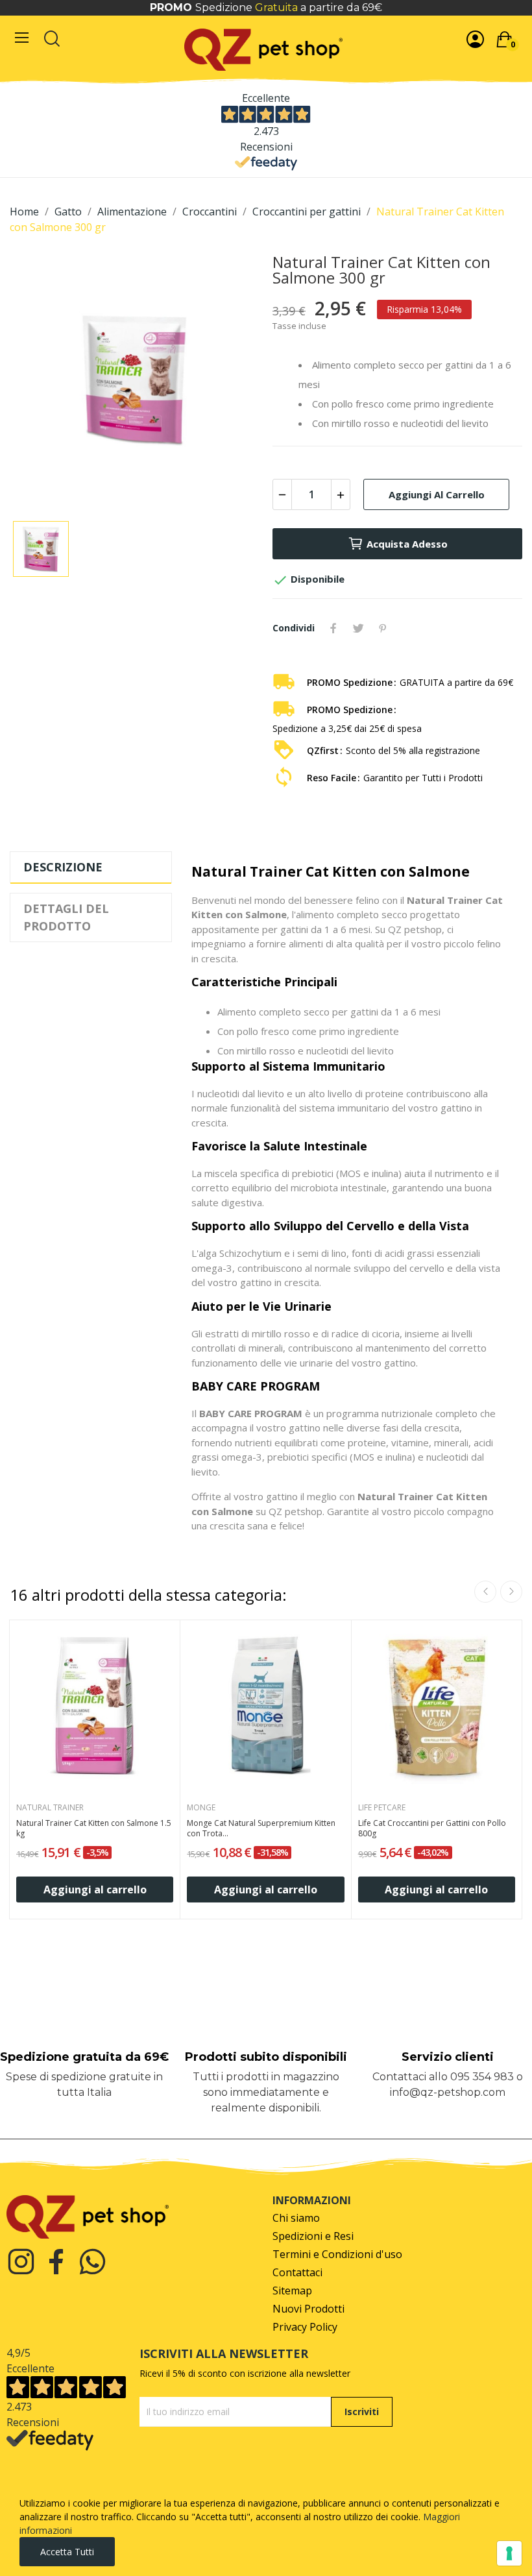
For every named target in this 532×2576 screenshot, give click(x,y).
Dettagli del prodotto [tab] (66, 917)
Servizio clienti (448, 2057)
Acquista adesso (407, 544)
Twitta (358, 628)
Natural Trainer (50, 1808)
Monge (201, 1808)
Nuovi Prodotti (308, 2309)
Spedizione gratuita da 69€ (84, 2057)
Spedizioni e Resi (313, 2236)
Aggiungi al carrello (437, 494)
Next (511, 1592)
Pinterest (383, 628)
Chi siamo (296, 2218)
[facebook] (57, 2262)
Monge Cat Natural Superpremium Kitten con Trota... (261, 1829)
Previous (485, 1592)
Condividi (333, 628)
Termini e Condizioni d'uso (337, 2254)
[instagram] (21, 2262)
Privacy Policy (305, 2327)
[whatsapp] (92, 2262)
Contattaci (297, 2273)
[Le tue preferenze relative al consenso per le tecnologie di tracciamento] (509, 2553)
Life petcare (382, 1808)
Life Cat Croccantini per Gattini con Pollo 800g (432, 1829)
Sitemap (292, 2291)
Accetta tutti (67, 2552)
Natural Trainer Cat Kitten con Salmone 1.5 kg (94, 1829)
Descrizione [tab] (63, 867)
